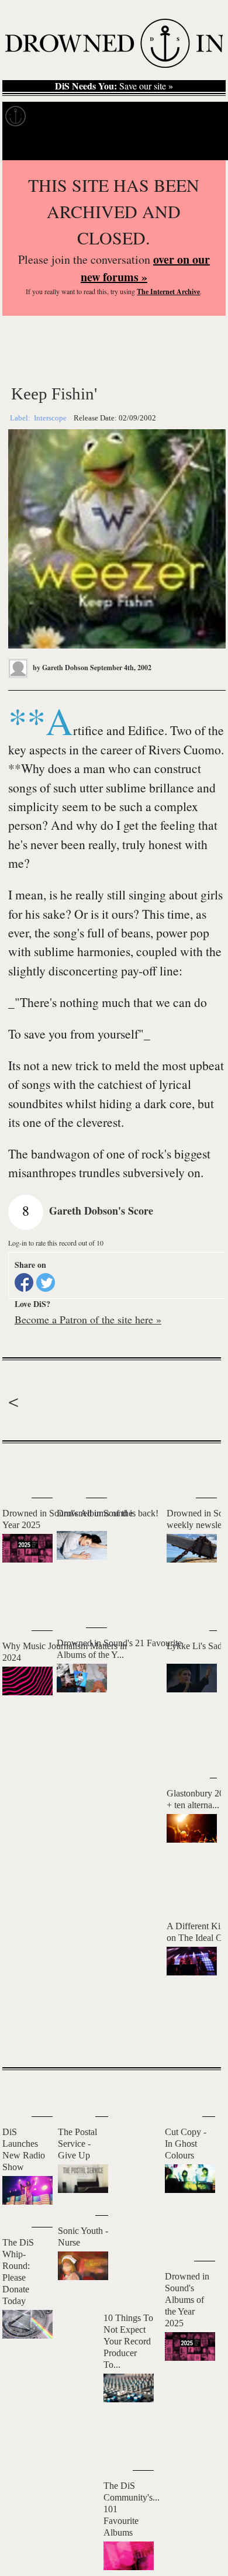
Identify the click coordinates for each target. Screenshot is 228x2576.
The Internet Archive (168, 292)
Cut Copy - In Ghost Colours (186, 2144)
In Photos (171, 116)
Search (202, 145)
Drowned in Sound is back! (108, 1513)
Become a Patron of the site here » (88, 1319)
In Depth (113, 116)
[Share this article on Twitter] (46, 1282)
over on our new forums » (145, 268)
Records (58, 116)
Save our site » (114, 86)
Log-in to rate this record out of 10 (56, 1243)
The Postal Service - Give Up (77, 2144)
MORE (195, 2038)
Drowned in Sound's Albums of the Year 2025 (187, 2300)
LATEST (20, 1466)
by (60, 668)
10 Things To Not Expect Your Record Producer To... (128, 2341)
